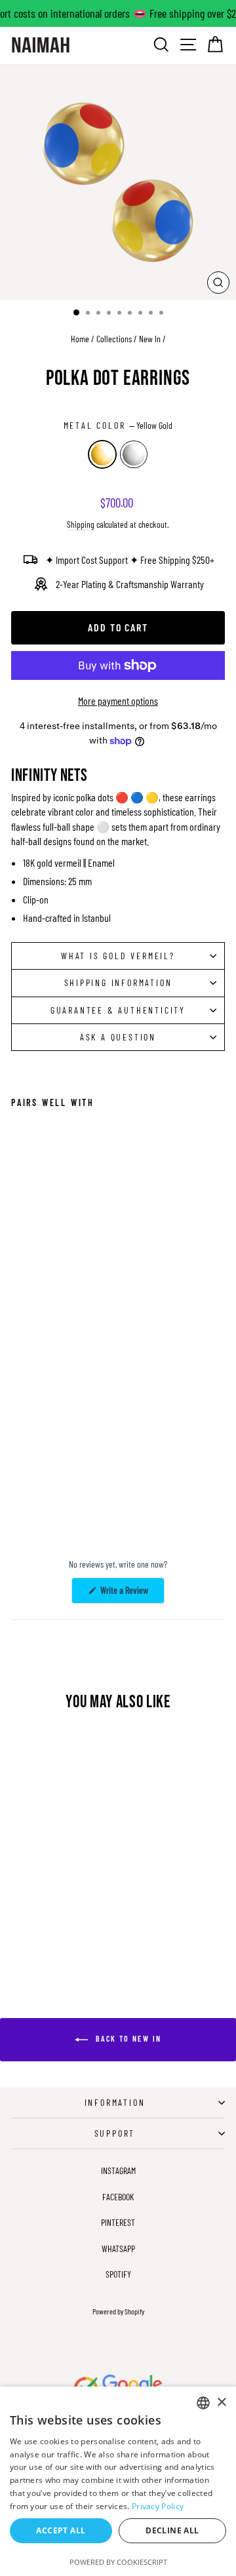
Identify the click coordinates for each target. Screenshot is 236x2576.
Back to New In (128, 2038)
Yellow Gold (102, 454)
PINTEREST (118, 2222)
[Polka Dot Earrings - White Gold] (34, 1499)
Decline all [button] (172, 2530)
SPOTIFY (118, 2274)
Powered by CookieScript (118, 2562)
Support (115, 2133)
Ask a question (118, 1037)
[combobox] (203, 2403)
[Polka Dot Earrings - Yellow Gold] (19, 1499)
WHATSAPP (118, 2249)
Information (115, 2102)
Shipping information (118, 982)
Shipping (81, 524)
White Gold (134, 454)
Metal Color (118, 425)
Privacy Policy (158, 2506)
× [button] (221, 2403)
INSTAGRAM (118, 2170)
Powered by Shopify (118, 2311)
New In (150, 339)
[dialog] (118, 2481)
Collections (114, 339)
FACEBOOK (118, 2197)
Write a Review (131, 1594)
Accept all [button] (61, 2530)
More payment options (118, 701)
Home (80, 339)
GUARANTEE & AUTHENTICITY (118, 1010)
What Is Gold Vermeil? (118, 956)
